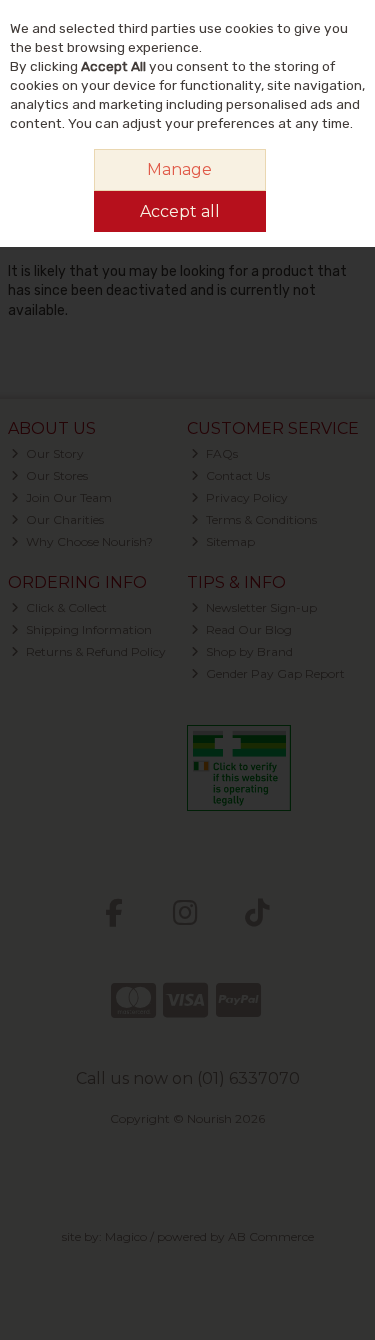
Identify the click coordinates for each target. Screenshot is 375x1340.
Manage (179, 169)
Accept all (180, 211)
